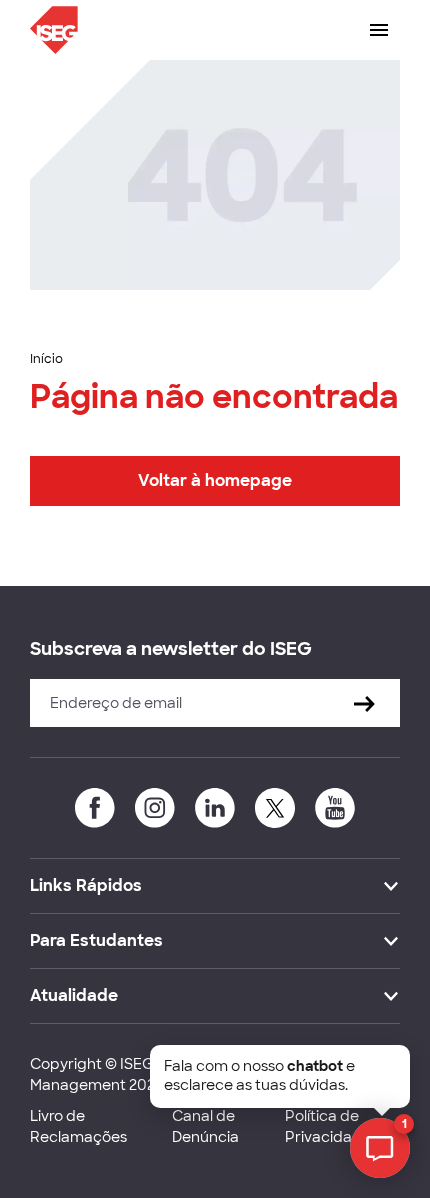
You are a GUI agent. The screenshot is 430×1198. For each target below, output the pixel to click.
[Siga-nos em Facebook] (95, 808)
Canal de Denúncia (205, 1126)
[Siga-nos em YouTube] (335, 808)
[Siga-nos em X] (275, 808)
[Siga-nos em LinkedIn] (215, 808)
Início (46, 359)
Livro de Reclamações (78, 1126)
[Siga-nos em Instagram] (155, 808)
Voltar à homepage (215, 480)
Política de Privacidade (328, 1126)
